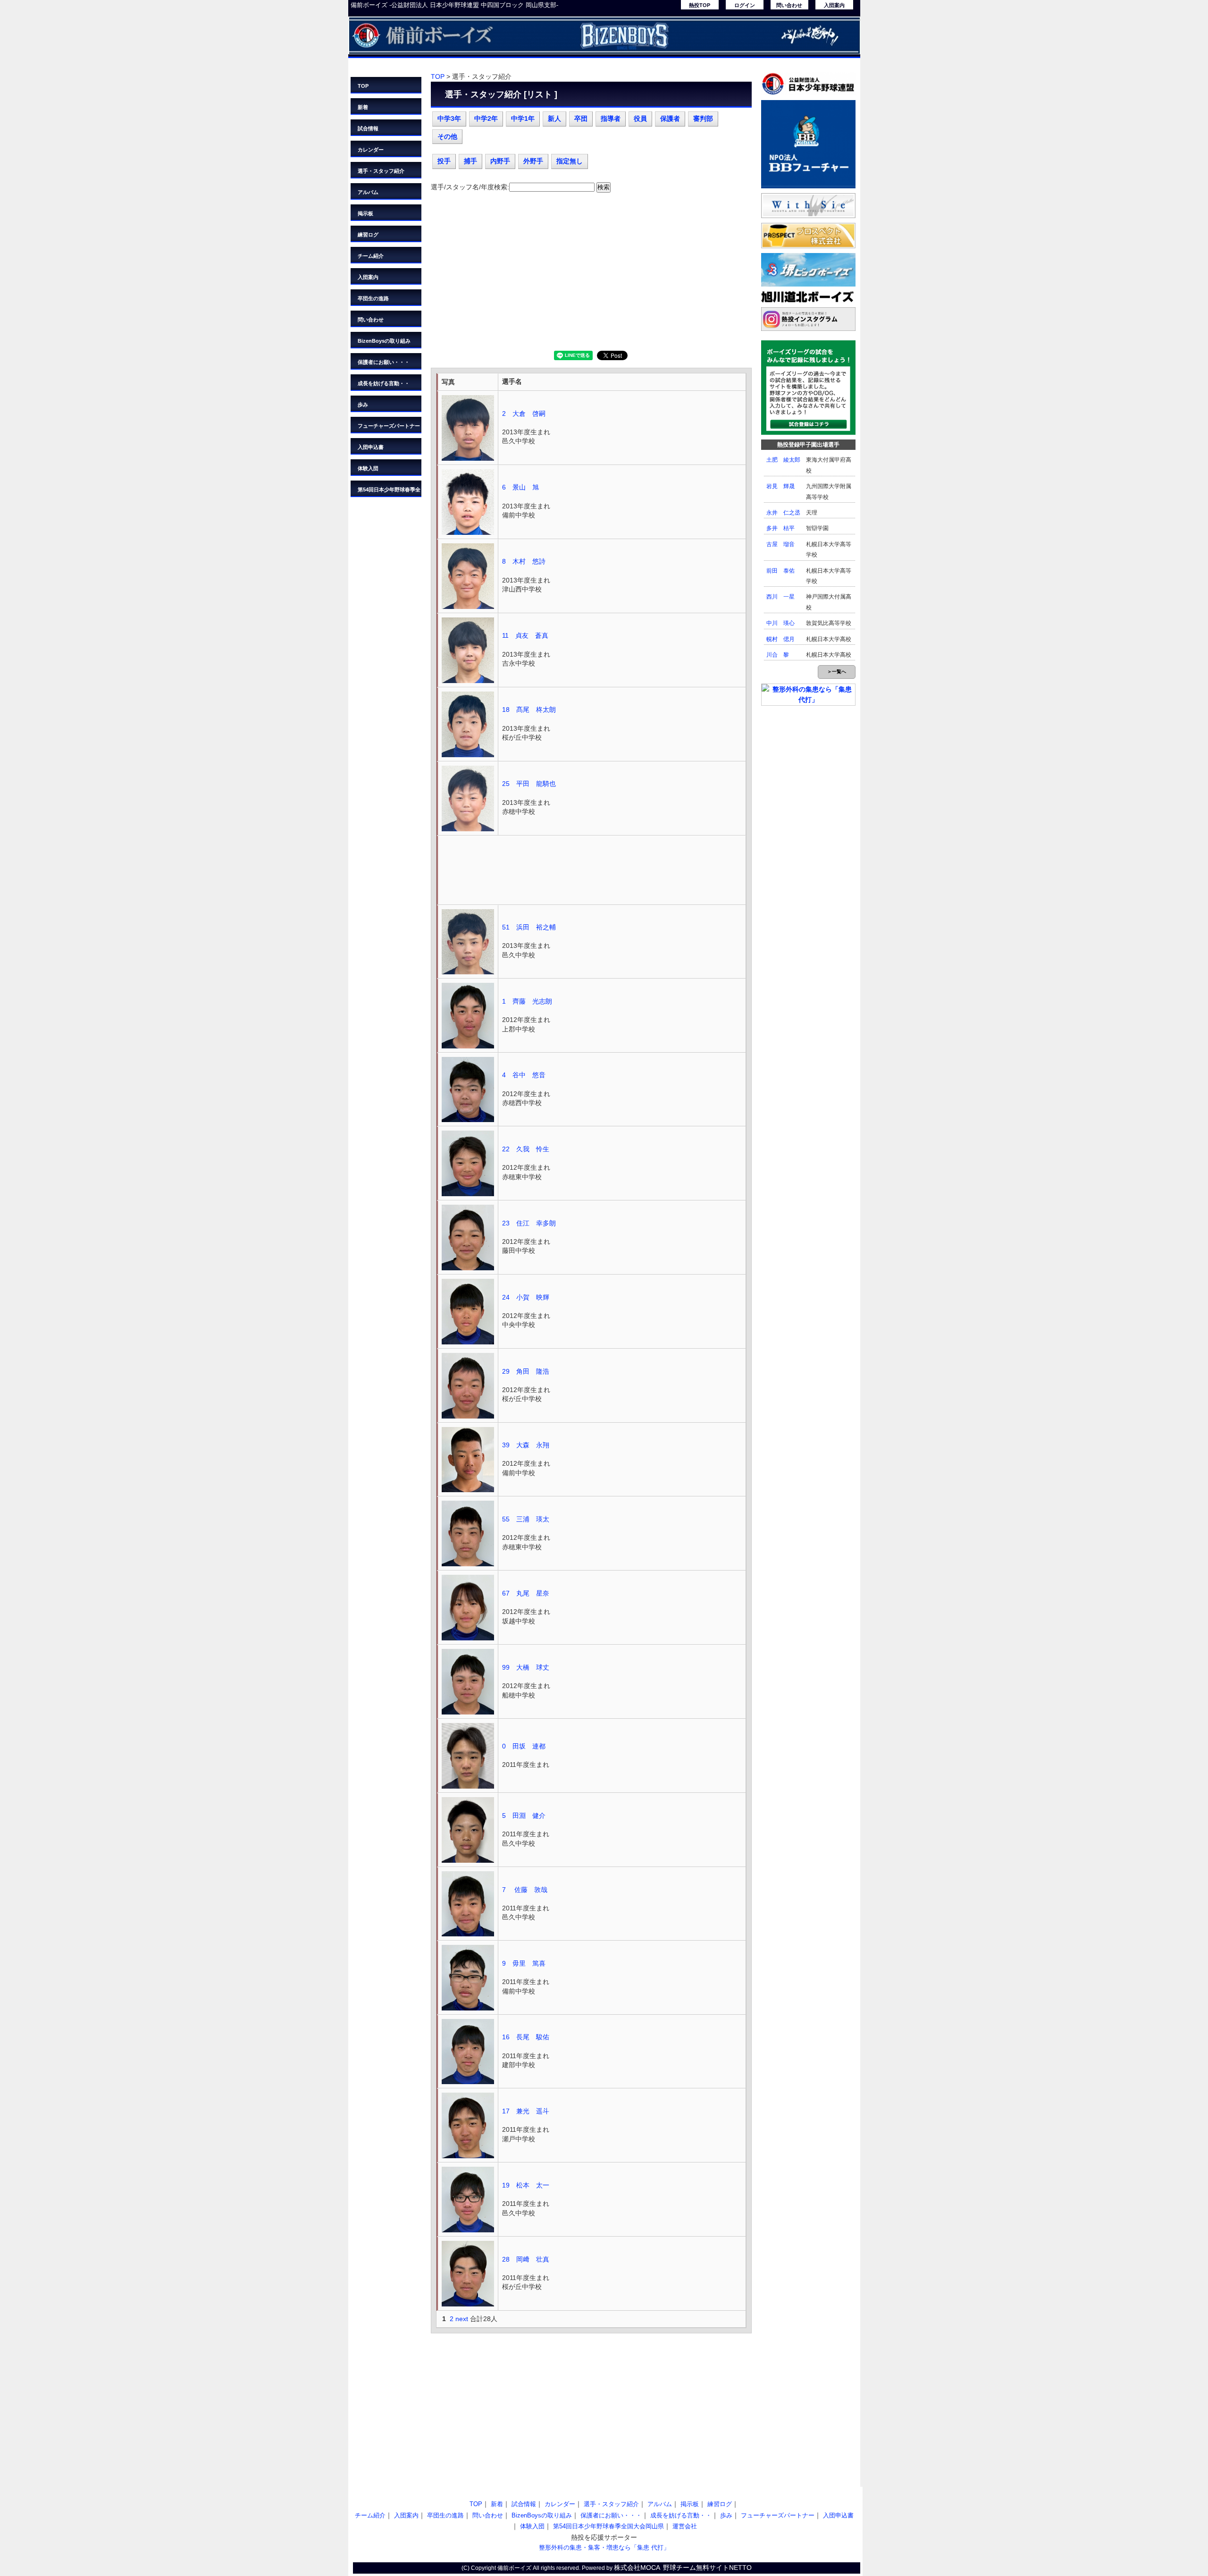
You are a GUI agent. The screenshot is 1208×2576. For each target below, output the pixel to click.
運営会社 (685, 2526)
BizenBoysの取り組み (384, 341)
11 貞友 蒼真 (525, 635)
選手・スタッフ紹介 (381, 171)
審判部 (703, 118)
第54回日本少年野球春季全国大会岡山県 (389, 492)
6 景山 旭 (520, 487)
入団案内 (834, 5)
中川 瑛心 (780, 623)
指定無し (570, 161)
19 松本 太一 (526, 2185)
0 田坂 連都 (524, 1746)
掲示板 (365, 213)
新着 (363, 107)
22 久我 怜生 (526, 1149)
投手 (444, 161)
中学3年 (449, 118)
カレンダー (371, 150)
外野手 (533, 161)
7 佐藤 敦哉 (525, 1890)
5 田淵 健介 (527, 1816)
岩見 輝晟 (780, 486)
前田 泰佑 (780, 571)
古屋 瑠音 (780, 544)
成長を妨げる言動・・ (384, 383)
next (462, 2319)
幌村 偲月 (780, 639)
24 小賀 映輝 (526, 1297)
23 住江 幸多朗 (529, 1223)
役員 (640, 118)
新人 (554, 118)
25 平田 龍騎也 (529, 784)
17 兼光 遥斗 (526, 2111)
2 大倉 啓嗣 (524, 414)
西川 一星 (780, 597)
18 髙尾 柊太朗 (529, 709)
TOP (363, 86)
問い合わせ (789, 5)
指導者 (611, 118)
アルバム (368, 192)
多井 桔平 (780, 528)
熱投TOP (700, 5)
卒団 (581, 118)
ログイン (745, 5)
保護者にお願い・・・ (384, 362)
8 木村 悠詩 (524, 561)
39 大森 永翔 (526, 1445)
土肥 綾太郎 (783, 460)
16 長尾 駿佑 (526, 2037)
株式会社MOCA (637, 2568)
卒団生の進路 (373, 298)
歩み (363, 405)
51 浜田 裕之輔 (529, 927)
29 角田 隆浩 (526, 1371)
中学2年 (486, 118)
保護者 (670, 118)
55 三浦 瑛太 (526, 1519)
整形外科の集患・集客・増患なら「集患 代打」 (604, 2547)
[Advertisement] (591, 275)
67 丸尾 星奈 (526, 1593)
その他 (447, 136)
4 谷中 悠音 (524, 1075)
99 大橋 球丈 (526, 1667)
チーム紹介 (371, 256)
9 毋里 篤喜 (524, 1963)
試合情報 (368, 128)
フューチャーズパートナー (389, 426)
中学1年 (523, 118)
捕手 (470, 161)
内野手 (500, 161)
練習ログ (368, 235)
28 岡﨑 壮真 (526, 2259)
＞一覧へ (837, 671)
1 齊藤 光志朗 (527, 1001)
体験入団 (368, 468)
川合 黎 (778, 655)
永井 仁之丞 (783, 513)
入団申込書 (371, 447)
